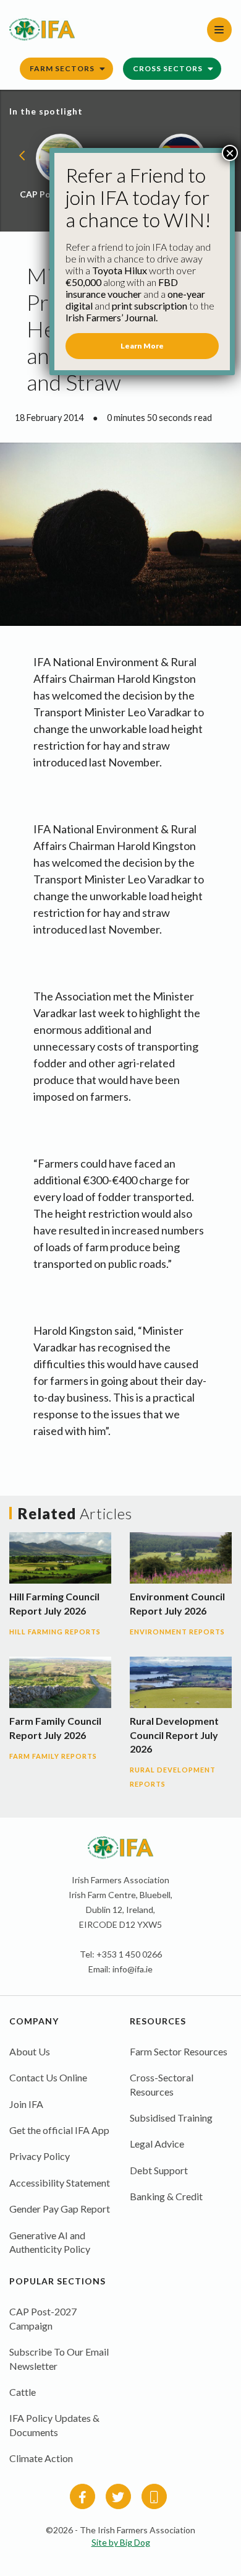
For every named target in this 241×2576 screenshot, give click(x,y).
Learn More (142, 346)
